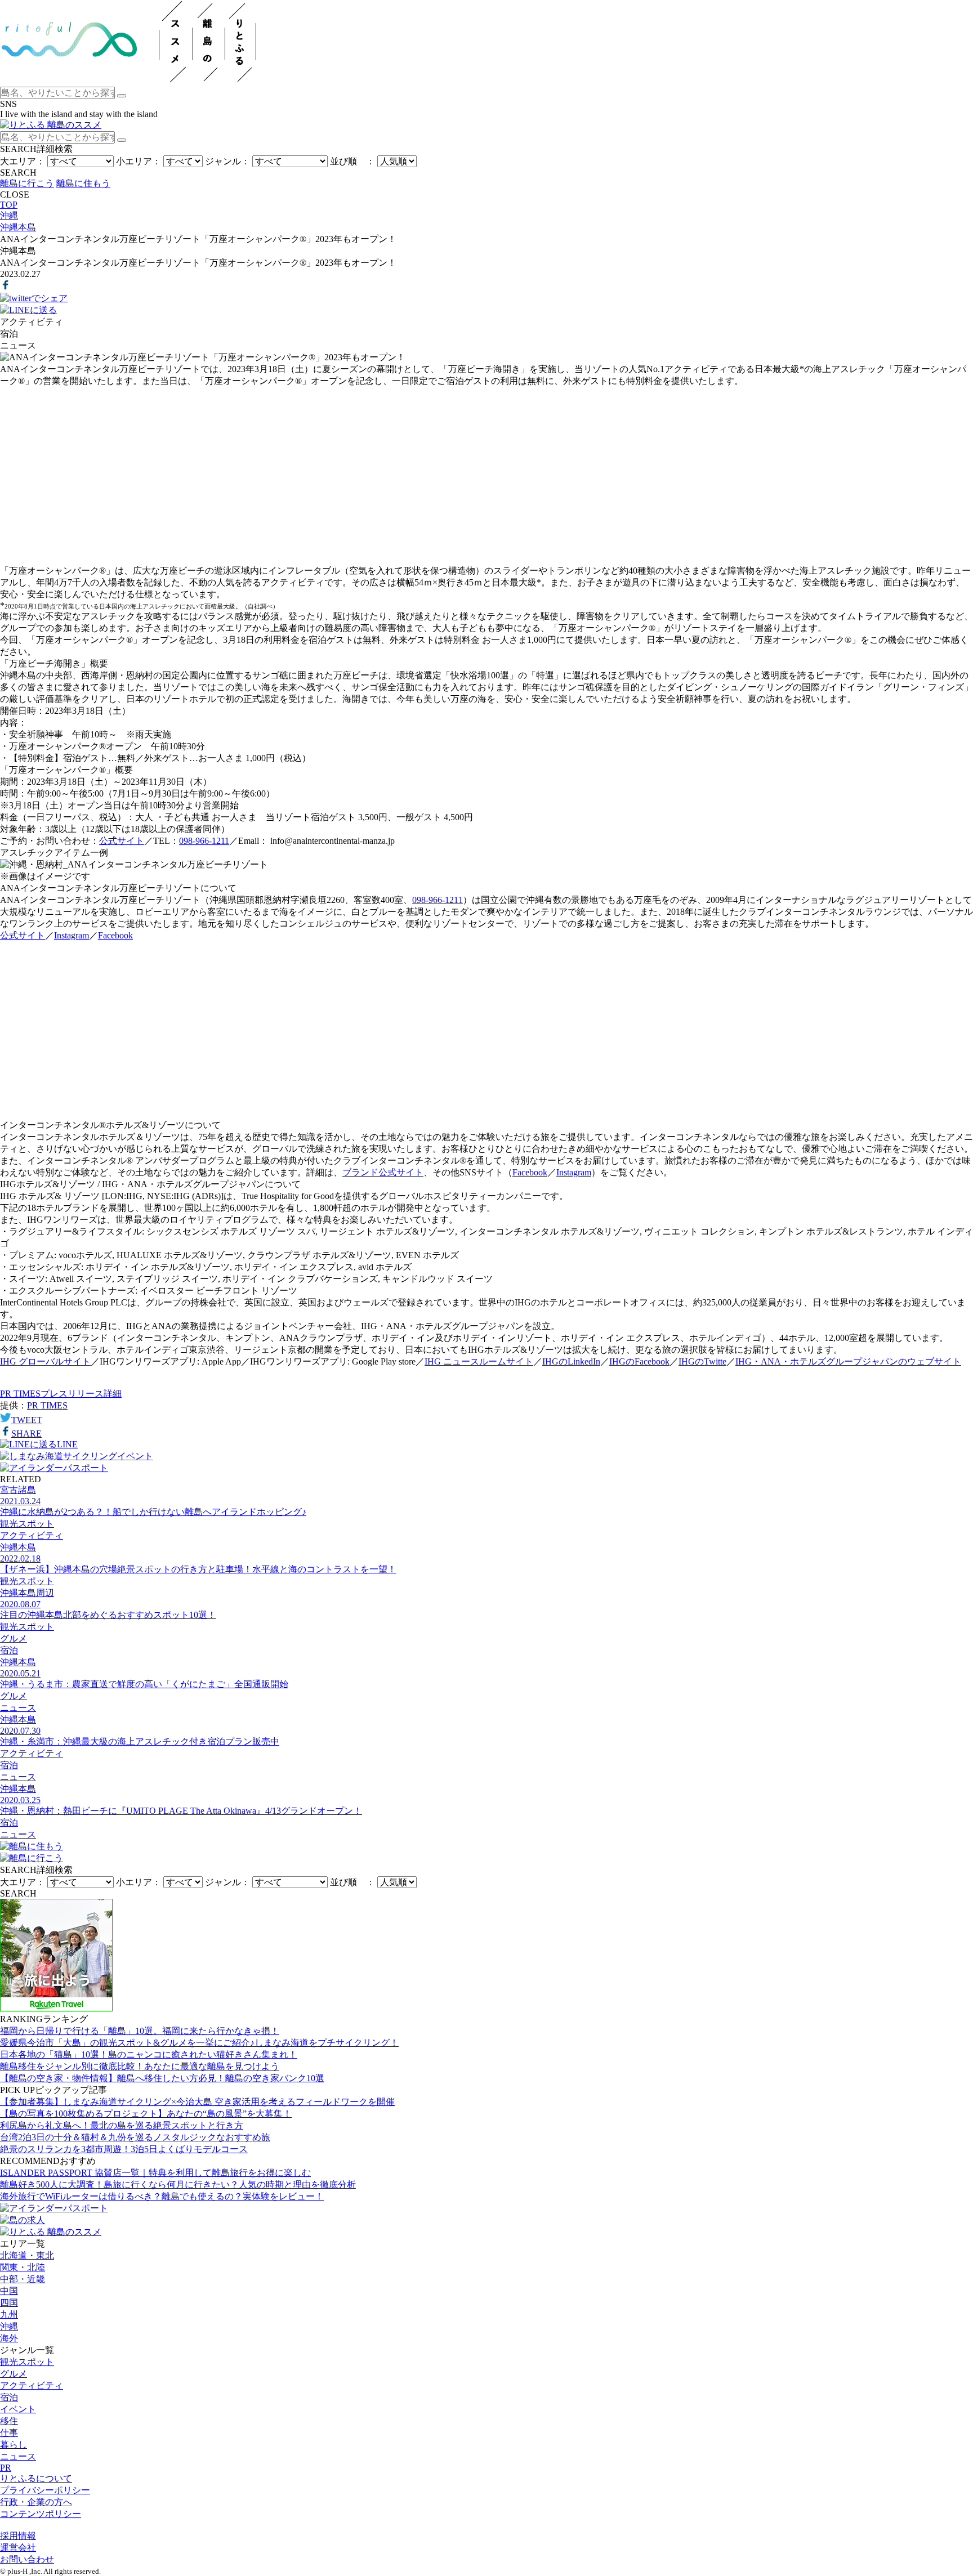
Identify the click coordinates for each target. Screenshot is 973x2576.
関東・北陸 (23, 2267)
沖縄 (9, 2326)
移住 (9, 2421)
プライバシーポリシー (45, 2490)
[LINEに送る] (28, 310)
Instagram (72, 935)
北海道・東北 (27, 2255)
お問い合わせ (27, 2559)
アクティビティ (32, 2385)
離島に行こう (27, 183)
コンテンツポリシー (41, 2514)
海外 (9, 2338)
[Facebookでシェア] (6, 287)
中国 (9, 2291)
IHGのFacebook (639, 1361)
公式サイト (122, 841)
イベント (18, 2409)
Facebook (115, 935)
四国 (9, 2303)
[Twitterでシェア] (34, 298)
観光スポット (27, 2362)
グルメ (14, 2374)
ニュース (18, 2456)
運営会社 (18, 2548)
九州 (9, 2315)
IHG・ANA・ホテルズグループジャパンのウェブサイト (848, 1361)
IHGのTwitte (702, 1361)
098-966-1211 (204, 841)
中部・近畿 (23, 2279)
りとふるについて (36, 2478)
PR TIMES (47, 1405)
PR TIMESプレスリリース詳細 (61, 1394)
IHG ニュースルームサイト (479, 1361)
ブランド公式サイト (383, 1172)
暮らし (14, 2445)
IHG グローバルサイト (45, 1361)
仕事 (9, 2433)
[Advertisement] (486, 476)
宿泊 (9, 2397)
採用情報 (18, 2536)
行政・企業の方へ (36, 2502)
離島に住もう (83, 183)
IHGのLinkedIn (571, 1361)
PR (6, 2468)
